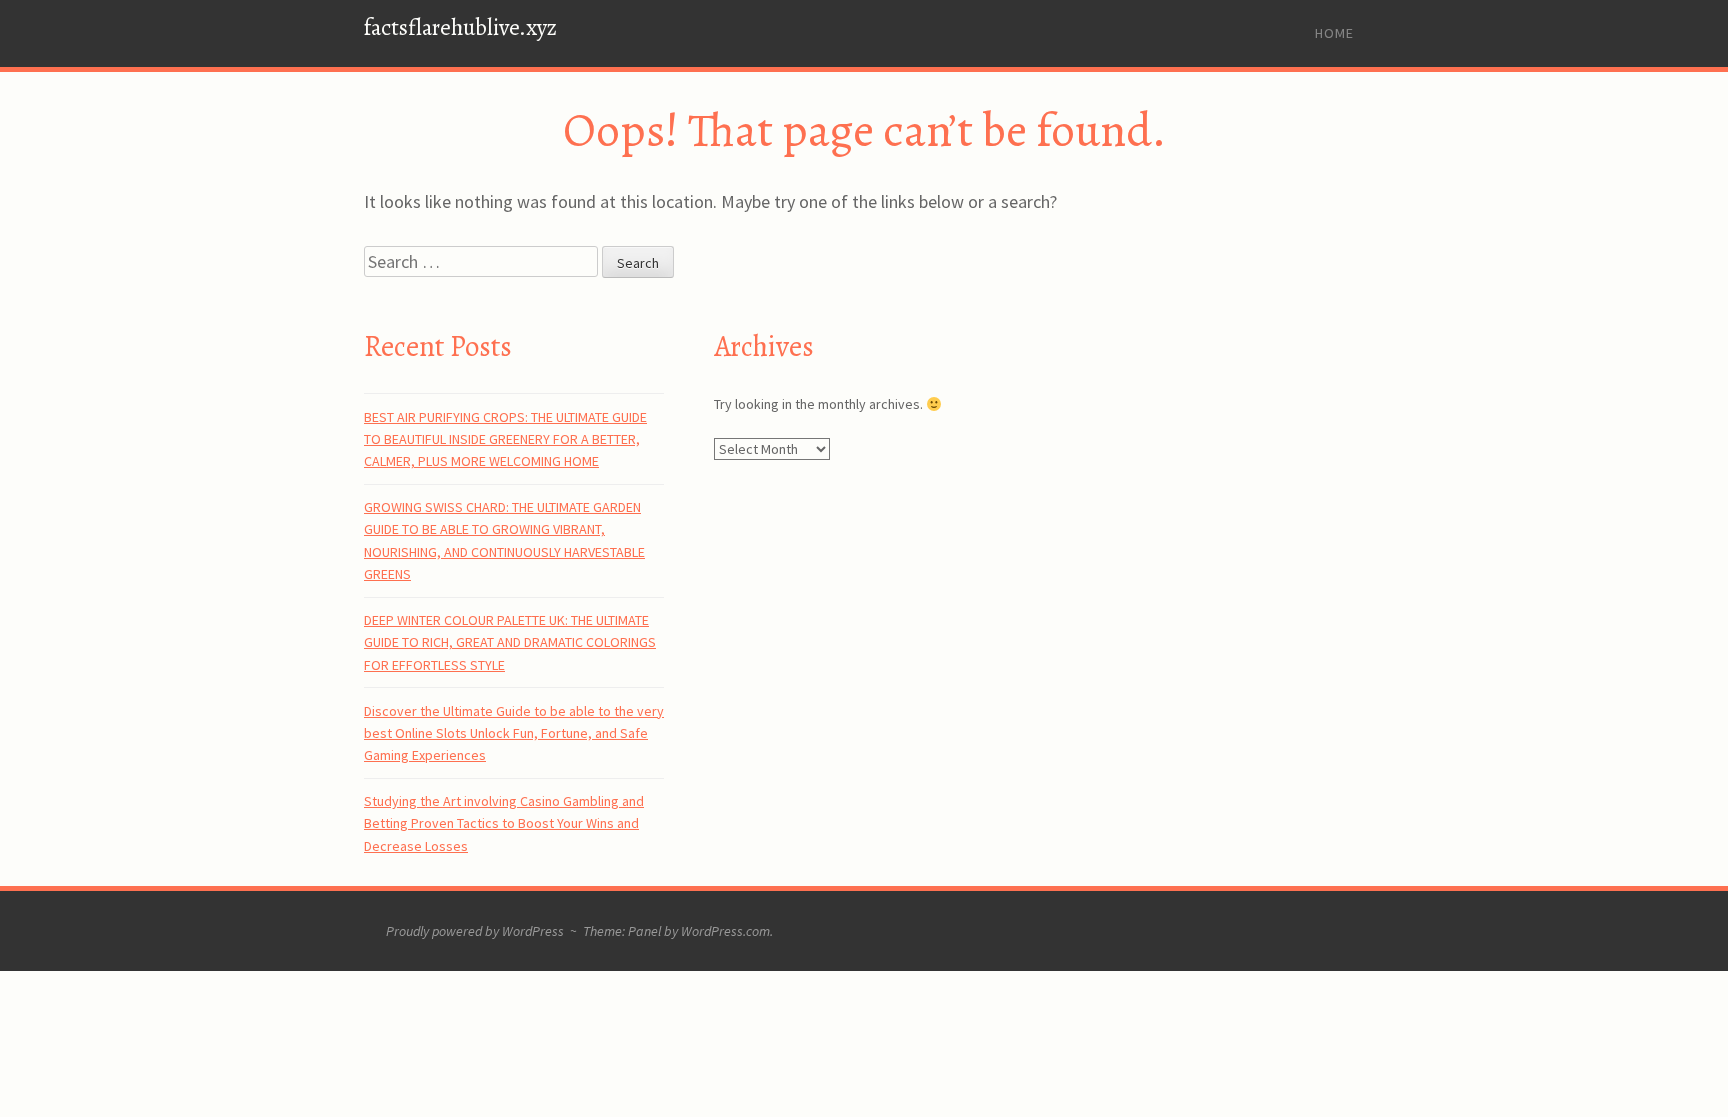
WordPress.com (725, 931)
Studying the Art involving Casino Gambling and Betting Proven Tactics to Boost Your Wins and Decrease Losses (504, 823)
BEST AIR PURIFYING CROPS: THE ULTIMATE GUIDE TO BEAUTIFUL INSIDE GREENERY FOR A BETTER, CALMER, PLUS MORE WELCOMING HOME (505, 439)
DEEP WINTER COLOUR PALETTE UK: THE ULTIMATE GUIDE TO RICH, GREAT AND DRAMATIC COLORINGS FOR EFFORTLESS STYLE (510, 642)
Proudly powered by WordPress (475, 931)
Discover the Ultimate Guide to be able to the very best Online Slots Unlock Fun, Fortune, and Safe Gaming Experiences (514, 733)
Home (1334, 33)
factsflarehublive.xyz (460, 27)
